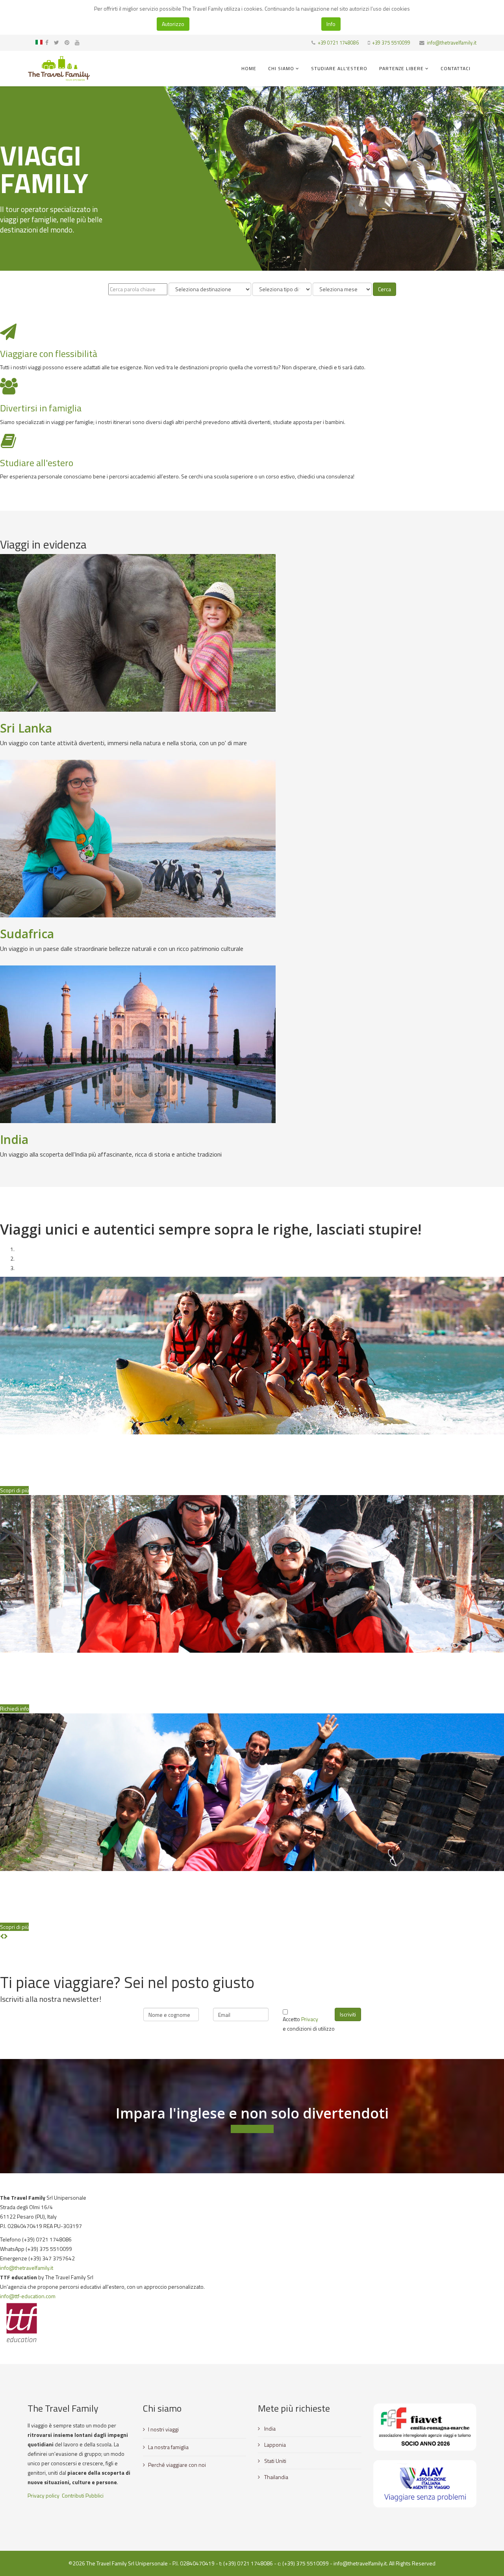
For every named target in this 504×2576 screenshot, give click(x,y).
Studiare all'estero (339, 68)
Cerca (384, 289)
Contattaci (456, 68)
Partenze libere (401, 68)
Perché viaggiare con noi (177, 2465)
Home (249, 68)
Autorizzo (173, 24)
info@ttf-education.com (28, 2296)
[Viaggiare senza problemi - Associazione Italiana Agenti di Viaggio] (425, 2484)
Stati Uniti (275, 2461)
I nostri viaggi (163, 2429)
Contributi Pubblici (83, 2495)
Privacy (310, 2019)
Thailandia (276, 2477)
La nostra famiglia (168, 2447)
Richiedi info (15, 1708)
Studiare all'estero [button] (252, 2129)
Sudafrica (27, 934)
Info (331, 24)
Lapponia (274, 2445)
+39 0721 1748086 (338, 43)
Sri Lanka (26, 728)
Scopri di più (14, 1490)
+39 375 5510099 (391, 43)
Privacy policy (44, 2495)
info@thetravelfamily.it (452, 43)
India (14, 1139)
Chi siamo (281, 68)
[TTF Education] (252, 2323)
